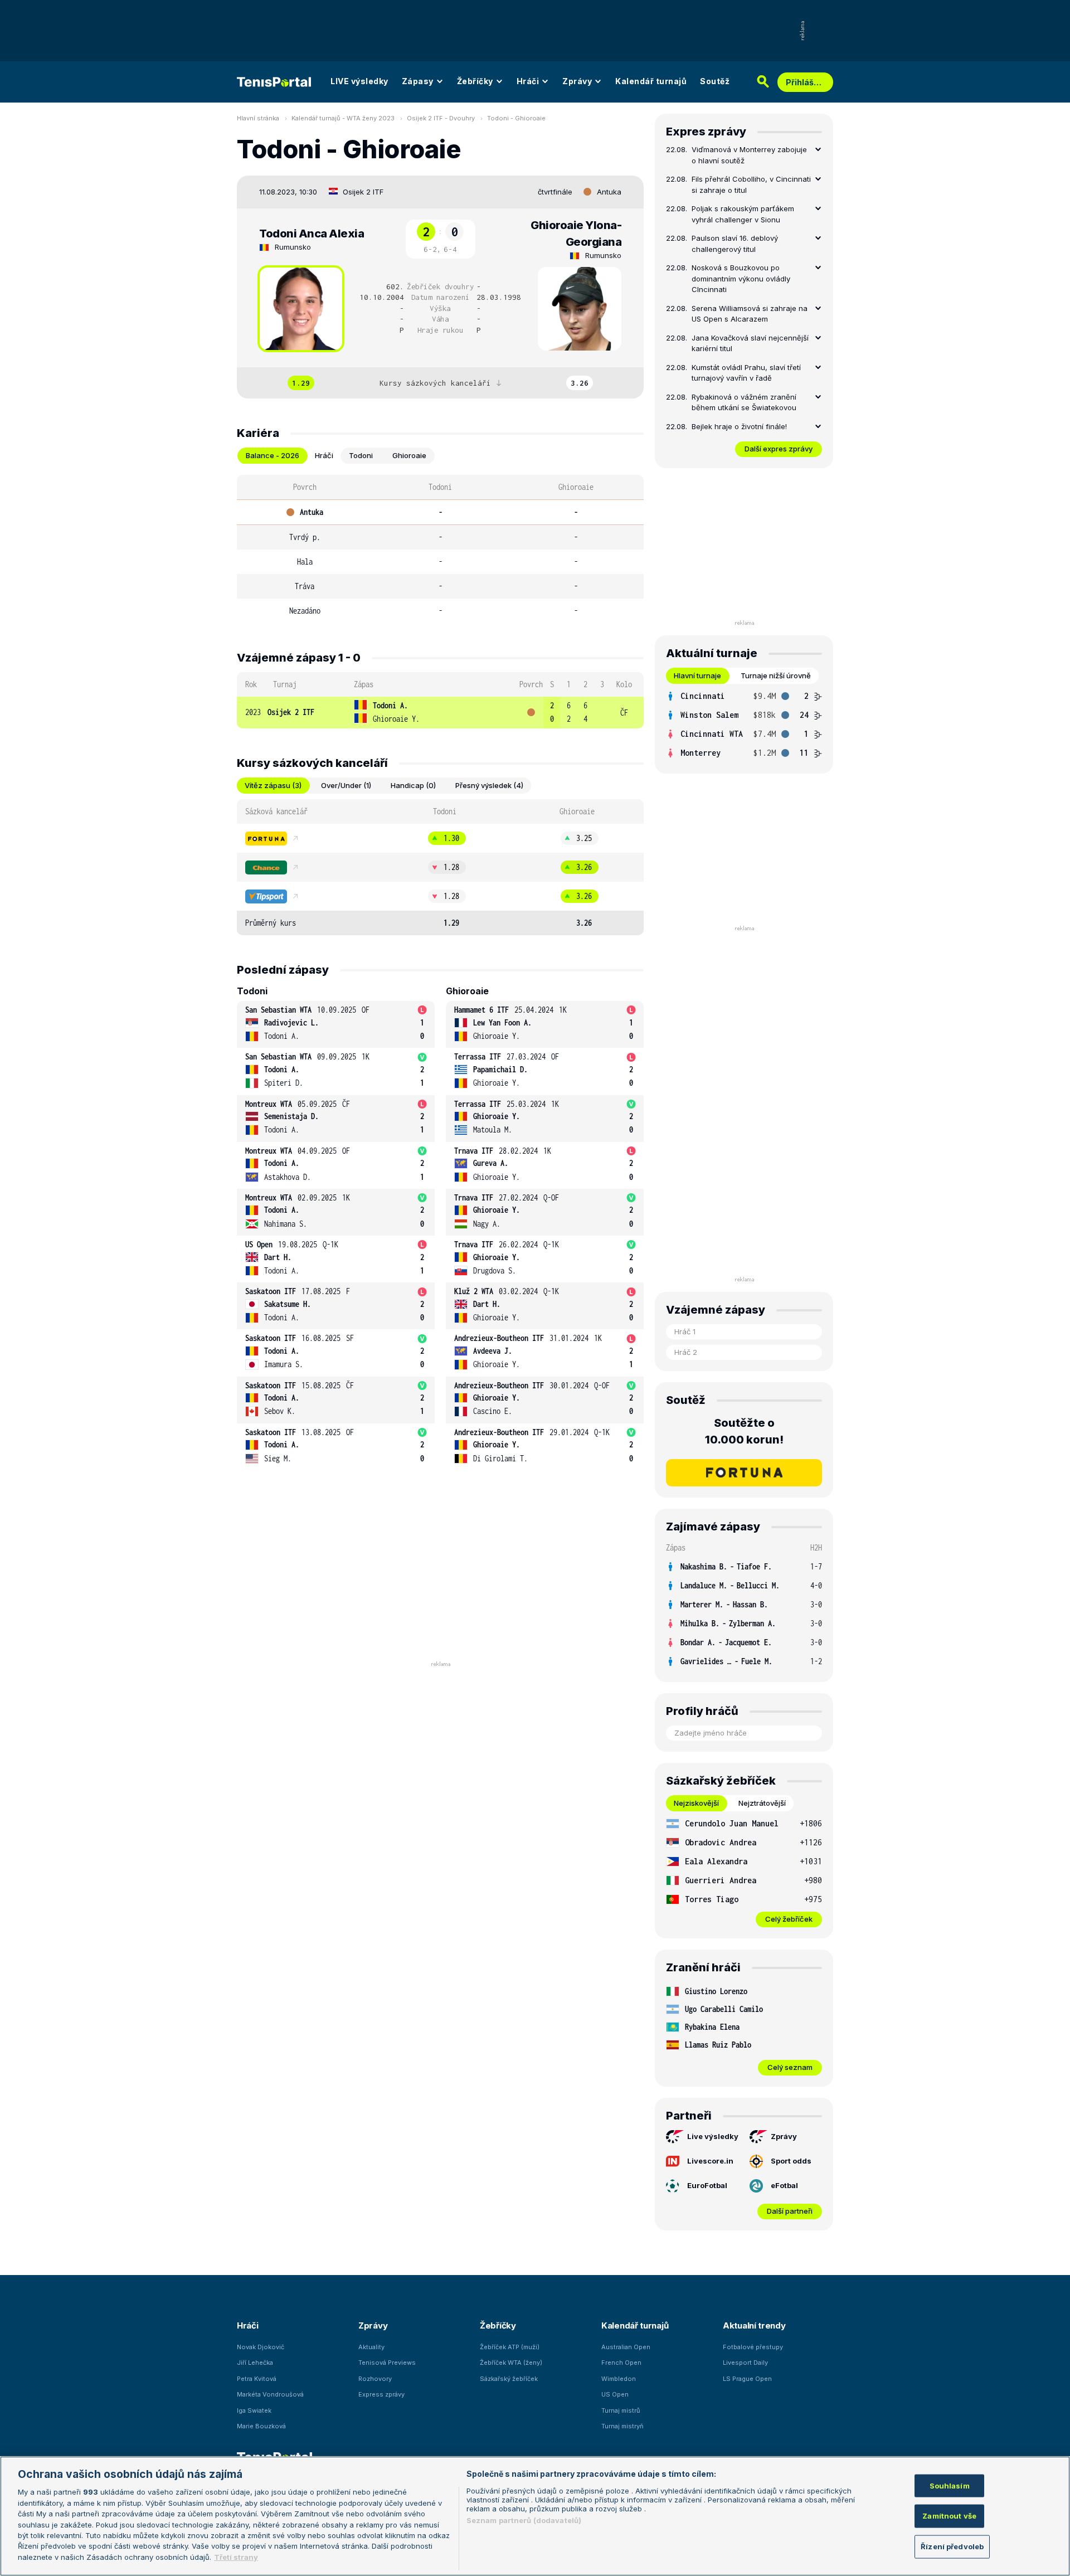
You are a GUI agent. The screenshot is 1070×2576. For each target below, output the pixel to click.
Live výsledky (713, 2136)
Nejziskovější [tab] (696, 1803)
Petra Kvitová (257, 2379)
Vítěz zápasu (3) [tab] (273, 785)
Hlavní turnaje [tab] (697, 675)
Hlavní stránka (258, 118)
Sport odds (791, 2161)
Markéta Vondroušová (270, 2394)
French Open (621, 2363)
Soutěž (715, 81)
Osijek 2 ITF (363, 192)
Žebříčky (475, 81)
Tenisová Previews (387, 2363)
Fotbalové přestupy (753, 2347)
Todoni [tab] (361, 455)
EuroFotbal (707, 2185)
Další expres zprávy (779, 449)
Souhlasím (950, 2485)
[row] (440, 713)
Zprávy (577, 81)
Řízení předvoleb (952, 2546)
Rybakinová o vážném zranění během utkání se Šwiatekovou (744, 402)
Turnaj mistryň (622, 2426)
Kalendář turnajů (651, 81)
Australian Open (626, 2347)
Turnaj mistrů (621, 2410)
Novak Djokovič (261, 2347)
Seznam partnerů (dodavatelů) (524, 2520)
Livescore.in (710, 2161)
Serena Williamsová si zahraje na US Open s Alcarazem (750, 314)
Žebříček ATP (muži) (510, 2347)
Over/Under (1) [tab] (346, 785)
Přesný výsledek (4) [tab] (489, 785)
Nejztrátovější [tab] (762, 1803)
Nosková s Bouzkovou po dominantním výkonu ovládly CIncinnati (741, 278)
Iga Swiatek (254, 2410)
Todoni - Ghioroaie (516, 118)
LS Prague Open (747, 2379)
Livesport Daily (745, 2363)
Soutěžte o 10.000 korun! (744, 1431)
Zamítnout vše (949, 2516)
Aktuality (371, 2347)
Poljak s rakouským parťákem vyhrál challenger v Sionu (743, 214)
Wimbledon (619, 2379)
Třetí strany (236, 2557)
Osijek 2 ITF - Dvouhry (441, 118)
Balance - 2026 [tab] (273, 455)
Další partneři (790, 2211)
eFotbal (784, 2185)
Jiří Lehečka (255, 2363)
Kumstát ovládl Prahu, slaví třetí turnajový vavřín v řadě (746, 373)
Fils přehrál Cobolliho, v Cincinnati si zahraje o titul (751, 184)
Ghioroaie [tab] (409, 455)
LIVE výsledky (359, 81)
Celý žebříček (789, 1919)
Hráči (528, 81)
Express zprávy (381, 2394)
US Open (615, 2394)
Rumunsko (293, 247)
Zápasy (418, 81)
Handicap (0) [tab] (413, 785)
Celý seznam (790, 2067)
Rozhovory (375, 2379)
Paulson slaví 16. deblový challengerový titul (735, 244)
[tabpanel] (440, 549)
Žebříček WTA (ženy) (511, 2363)
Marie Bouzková (261, 2426)
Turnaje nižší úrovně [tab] (776, 675)
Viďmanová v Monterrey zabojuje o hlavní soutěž (749, 155)
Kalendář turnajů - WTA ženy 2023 (343, 118)
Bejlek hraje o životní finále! (739, 426)
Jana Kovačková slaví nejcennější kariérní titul (750, 343)
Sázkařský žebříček (509, 2379)
